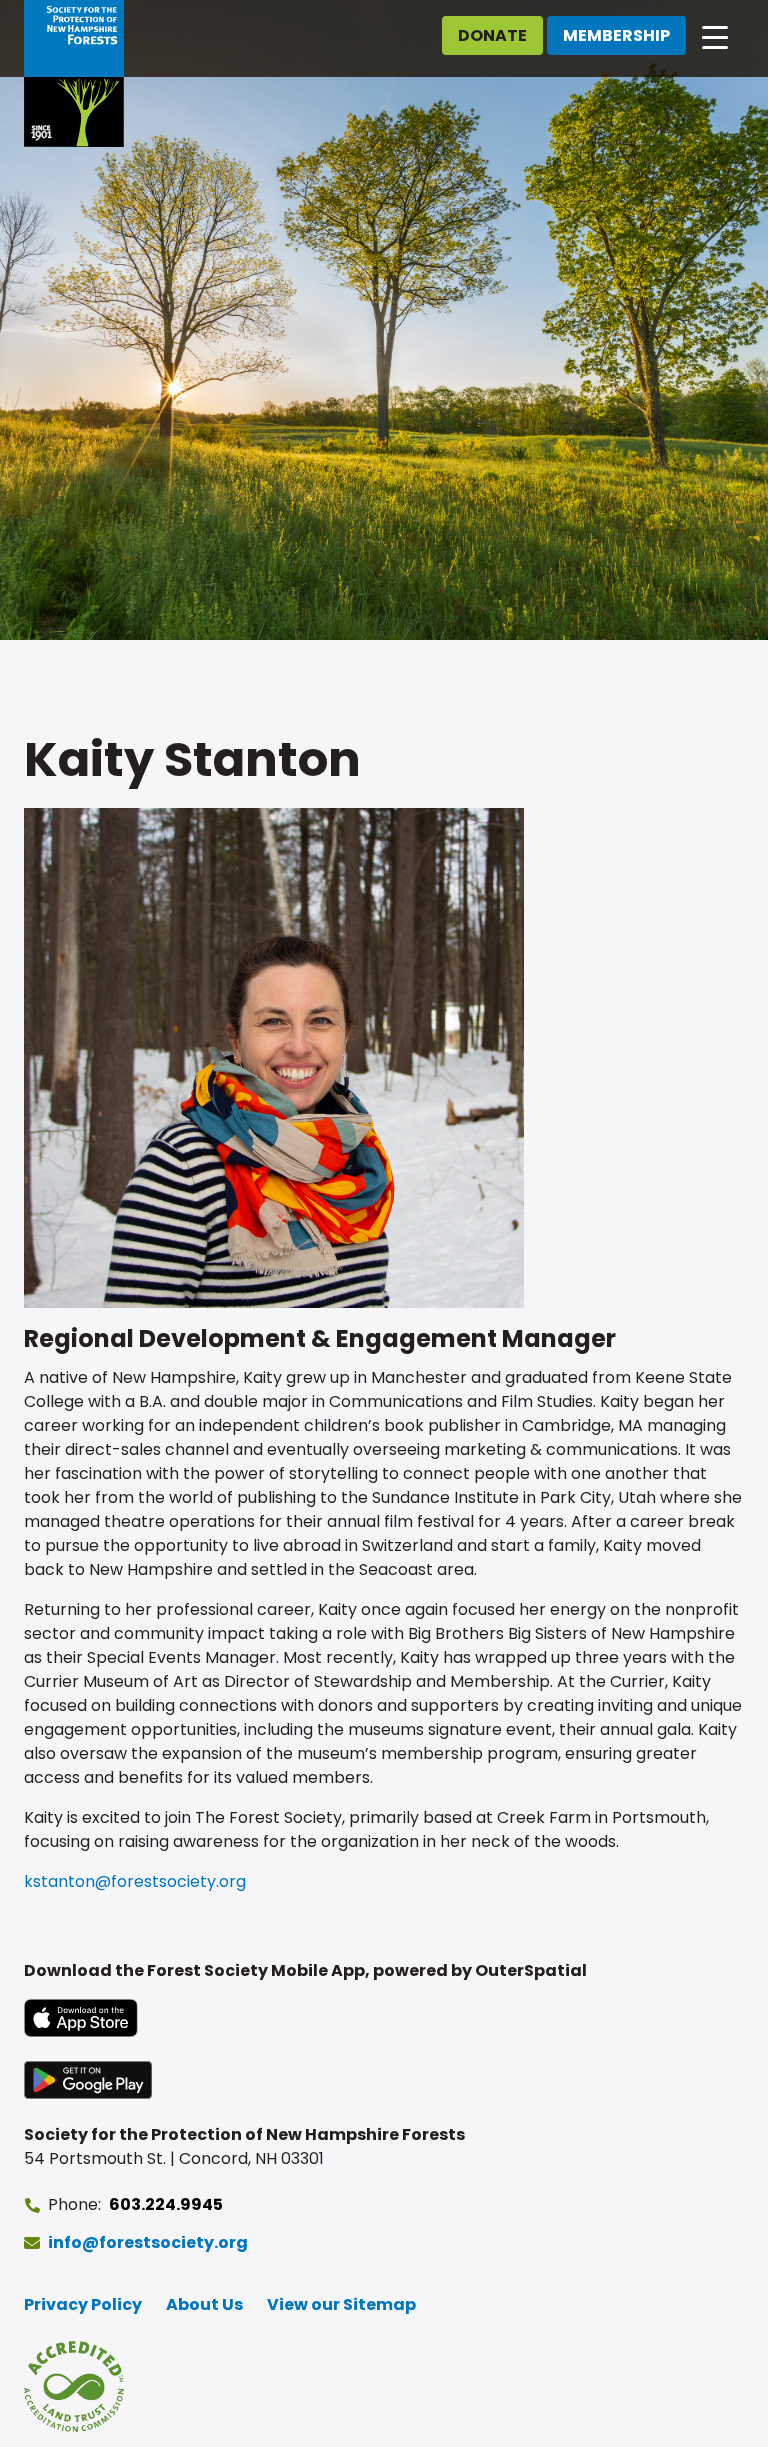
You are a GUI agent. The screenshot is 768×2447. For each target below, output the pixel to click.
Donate (492, 35)
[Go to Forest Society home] (74, 73)
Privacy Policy (83, 2304)
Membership (616, 35)
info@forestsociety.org (148, 2242)
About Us (204, 2304)
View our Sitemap (341, 2304)
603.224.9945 (166, 2204)
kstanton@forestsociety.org (135, 1881)
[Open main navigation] (715, 36)
